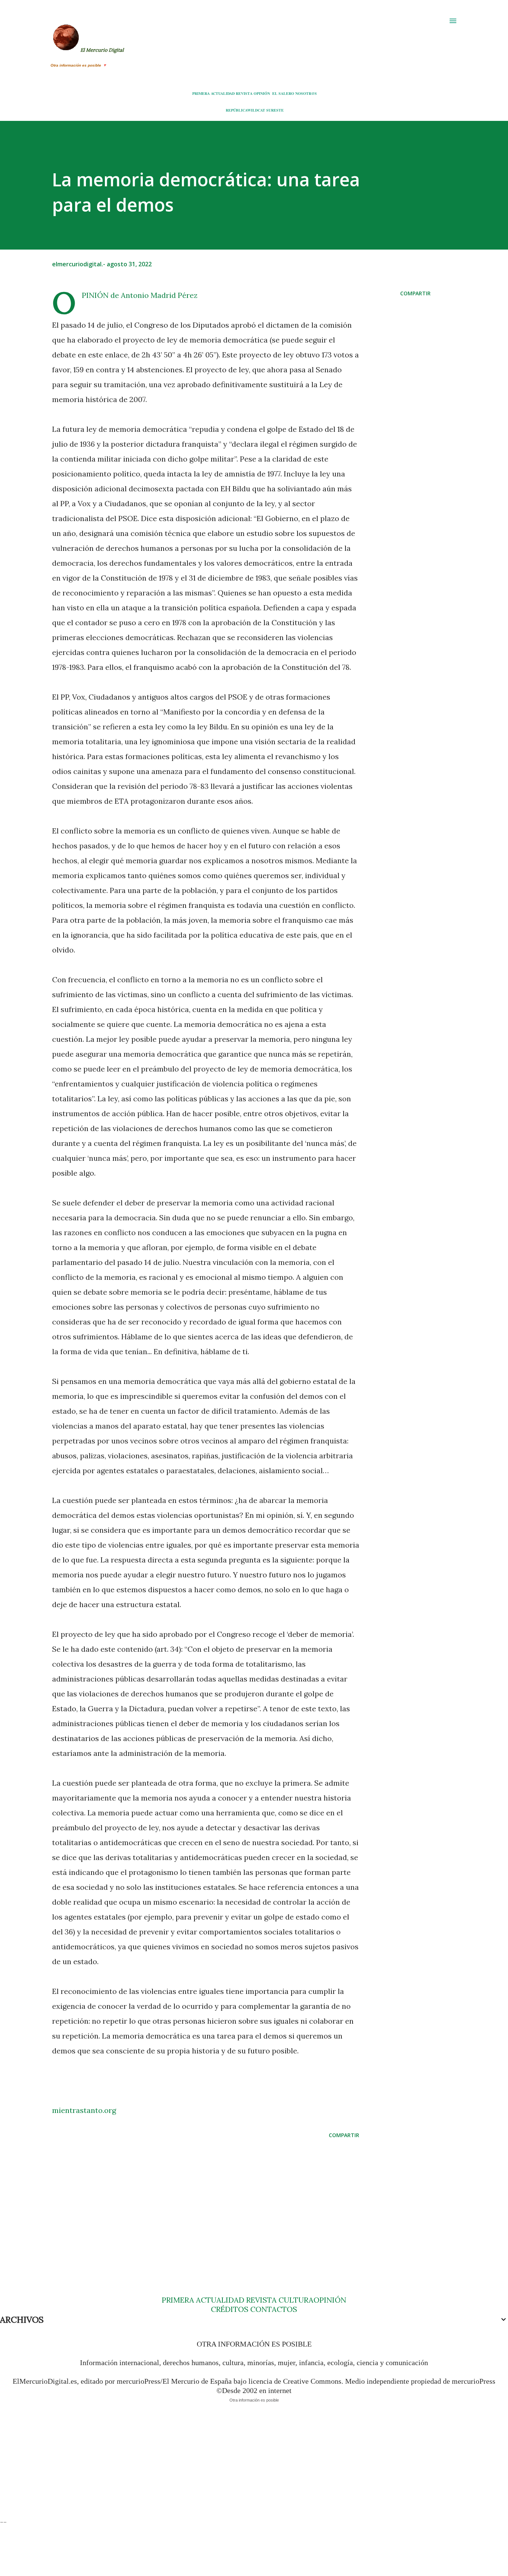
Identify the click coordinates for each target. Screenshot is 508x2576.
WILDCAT (256, 110)
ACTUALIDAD (223, 93)
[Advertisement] (206, 2203)
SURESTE (275, 110)
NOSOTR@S (306, 93)
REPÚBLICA (237, 110)
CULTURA (296, 2300)
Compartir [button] (415, 293)
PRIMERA (201, 93)
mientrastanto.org (84, 2110)
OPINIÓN (262, 93)
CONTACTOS (273, 2309)
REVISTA (244, 93)
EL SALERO (283, 93)
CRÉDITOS (230, 2309)
